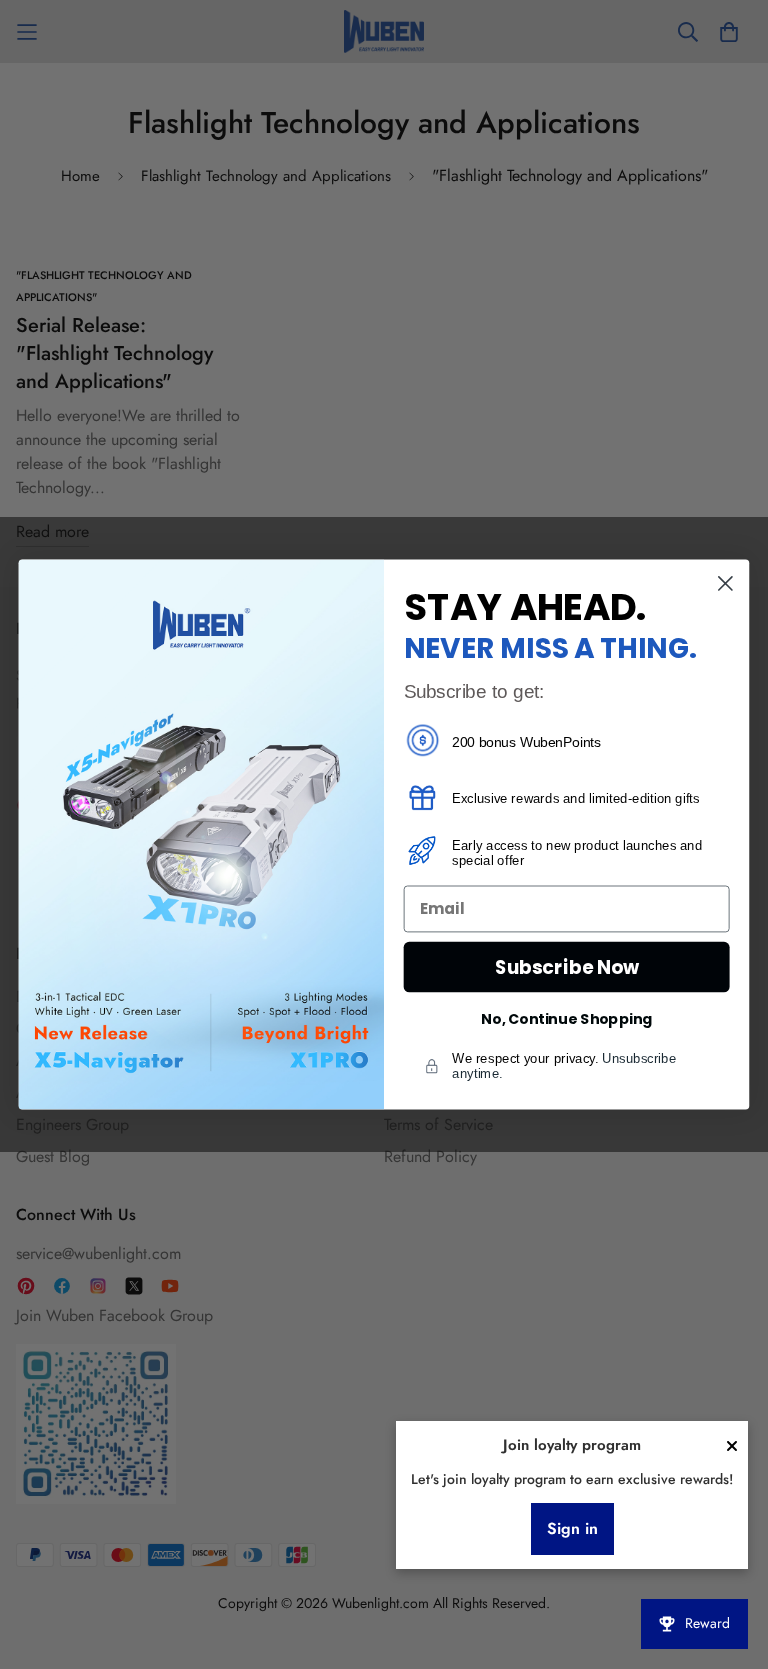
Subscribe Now (567, 967)
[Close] (732, 1446)
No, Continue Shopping (566, 1019)
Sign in (572, 1528)
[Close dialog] (725, 583)
